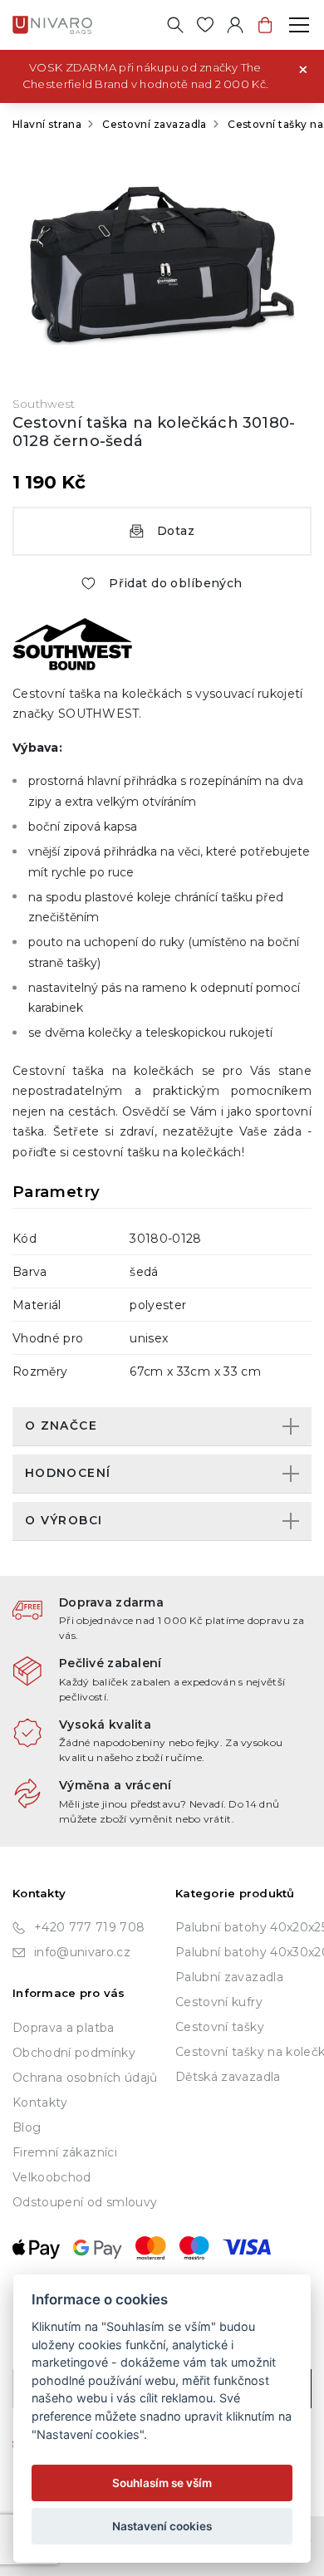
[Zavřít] (303, 68)
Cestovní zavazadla (155, 124)
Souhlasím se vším (162, 2483)
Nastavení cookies (162, 2526)
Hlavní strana (47, 124)
